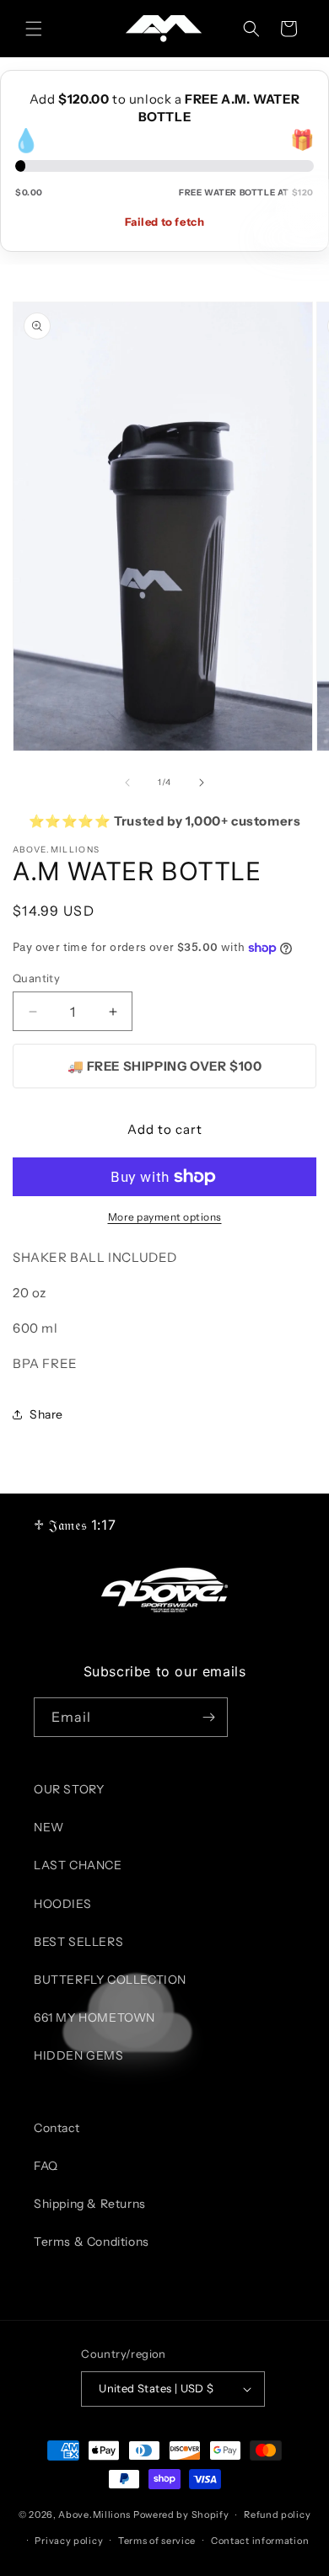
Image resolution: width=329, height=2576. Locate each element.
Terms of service (157, 2541)
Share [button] (46, 1414)
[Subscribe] (208, 1717)
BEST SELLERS (78, 1942)
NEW (49, 1827)
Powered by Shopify (181, 2515)
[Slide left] (127, 783)
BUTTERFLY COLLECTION (110, 1980)
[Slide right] (202, 783)
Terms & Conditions (92, 2242)
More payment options (165, 1217)
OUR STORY (69, 1789)
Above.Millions (94, 2515)
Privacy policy (69, 2541)
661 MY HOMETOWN (94, 2018)
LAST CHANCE (78, 1865)
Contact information (260, 2541)
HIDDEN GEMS (79, 2055)
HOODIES (62, 1904)
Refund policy (277, 2515)
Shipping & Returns (90, 2204)
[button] (34, 29)
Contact (57, 2128)
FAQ (46, 2166)
